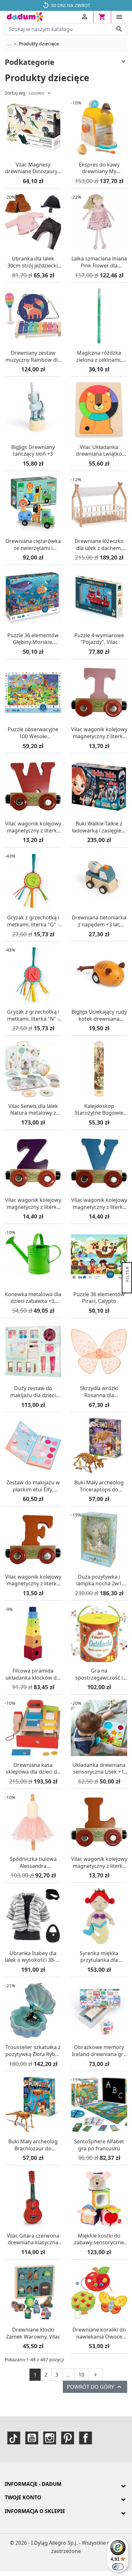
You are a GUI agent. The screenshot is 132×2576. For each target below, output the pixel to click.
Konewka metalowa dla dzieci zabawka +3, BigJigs (33, 1298)
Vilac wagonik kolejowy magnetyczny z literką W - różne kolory (33, 827)
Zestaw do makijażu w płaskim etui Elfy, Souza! (33, 1486)
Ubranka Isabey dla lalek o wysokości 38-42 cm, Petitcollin (33, 1957)
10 (81, 2375)
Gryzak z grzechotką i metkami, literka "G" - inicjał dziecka (33, 921)
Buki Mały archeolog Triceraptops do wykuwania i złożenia (99, 1486)
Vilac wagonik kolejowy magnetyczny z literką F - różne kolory (33, 1580)
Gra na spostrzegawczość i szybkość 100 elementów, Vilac (99, 1674)
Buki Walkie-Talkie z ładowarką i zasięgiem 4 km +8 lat (99, 827)
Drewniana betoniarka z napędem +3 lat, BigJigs (99, 921)
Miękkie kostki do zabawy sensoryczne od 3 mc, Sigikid (99, 2239)
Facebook (86, 2438)
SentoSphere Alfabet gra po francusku (99, 2145)
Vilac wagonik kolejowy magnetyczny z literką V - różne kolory (99, 1204)
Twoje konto (23, 2497)
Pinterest (68, 2438)
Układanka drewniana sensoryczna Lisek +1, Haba (99, 1769)
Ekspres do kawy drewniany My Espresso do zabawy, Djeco (99, 168)
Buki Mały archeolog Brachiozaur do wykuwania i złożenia (33, 2145)
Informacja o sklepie (35, 2511)
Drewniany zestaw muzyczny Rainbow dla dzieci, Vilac (33, 356)
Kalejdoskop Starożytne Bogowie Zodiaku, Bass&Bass (99, 1110)
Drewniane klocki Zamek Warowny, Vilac (33, 2333)
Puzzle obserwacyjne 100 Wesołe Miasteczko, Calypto (33, 733)
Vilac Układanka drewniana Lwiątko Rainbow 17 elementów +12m (99, 451)
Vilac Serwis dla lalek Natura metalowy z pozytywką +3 (33, 1110)
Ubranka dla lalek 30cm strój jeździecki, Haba (33, 262)
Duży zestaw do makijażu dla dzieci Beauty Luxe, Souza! (33, 1392)
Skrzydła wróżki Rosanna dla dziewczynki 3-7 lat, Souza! (99, 1392)
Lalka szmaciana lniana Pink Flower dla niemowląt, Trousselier (99, 262)
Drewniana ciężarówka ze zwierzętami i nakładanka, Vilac (33, 545)
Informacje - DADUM (33, 2484)
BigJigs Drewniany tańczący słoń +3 (33, 451)
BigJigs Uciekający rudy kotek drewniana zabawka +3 (99, 1015)
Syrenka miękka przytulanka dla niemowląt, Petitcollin (99, 1957)
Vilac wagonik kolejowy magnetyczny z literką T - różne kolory (99, 733)
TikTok (14, 2438)
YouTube (32, 2438)
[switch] (118, 2567)
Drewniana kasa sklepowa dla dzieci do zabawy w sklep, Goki (33, 1769)
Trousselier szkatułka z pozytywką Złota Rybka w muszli (33, 2051)
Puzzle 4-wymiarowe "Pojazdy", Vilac (99, 639)
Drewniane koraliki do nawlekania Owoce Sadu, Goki (99, 2333)
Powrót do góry (95, 2387)
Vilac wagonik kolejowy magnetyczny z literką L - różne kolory (99, 1863)
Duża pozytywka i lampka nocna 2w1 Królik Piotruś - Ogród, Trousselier (99, 1580)
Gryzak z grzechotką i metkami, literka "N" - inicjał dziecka (33, 1015)
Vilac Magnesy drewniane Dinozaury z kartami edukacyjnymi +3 (33, 168)
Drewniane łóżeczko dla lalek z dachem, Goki (99, 545)
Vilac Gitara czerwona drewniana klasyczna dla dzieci (33, 2239)
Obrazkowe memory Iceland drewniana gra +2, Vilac (99, 2051)
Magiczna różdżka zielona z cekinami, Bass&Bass (99, 356)
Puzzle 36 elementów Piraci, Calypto (99, 1298)
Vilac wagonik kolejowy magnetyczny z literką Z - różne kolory (33, 1204)
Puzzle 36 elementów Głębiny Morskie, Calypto (33, 639)
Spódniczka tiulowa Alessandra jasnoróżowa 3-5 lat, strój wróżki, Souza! (33, 1863)
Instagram (50, 2438)
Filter (127, 1275)
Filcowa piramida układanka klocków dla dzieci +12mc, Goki (33, 1674)
